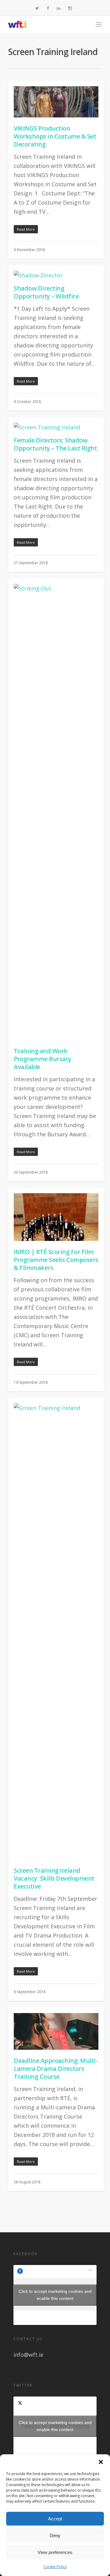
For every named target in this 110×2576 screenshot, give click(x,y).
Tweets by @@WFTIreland (55, 2426)
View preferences (55, 2552)
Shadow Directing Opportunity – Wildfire (46, 292)
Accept (55, 2519)
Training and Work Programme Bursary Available (43, 1059)
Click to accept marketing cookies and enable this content (55, 2295)
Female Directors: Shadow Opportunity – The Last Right (55, 444)
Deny (55, 2535)
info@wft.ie (28, 2355)
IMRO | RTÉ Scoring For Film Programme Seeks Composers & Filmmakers (56, 1260)
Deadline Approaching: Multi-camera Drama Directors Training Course (56, 2069)
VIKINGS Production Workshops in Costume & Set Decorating (55, 136)
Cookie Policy (55, 2567)
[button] (101, 2462)
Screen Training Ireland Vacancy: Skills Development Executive (54, 1878)
